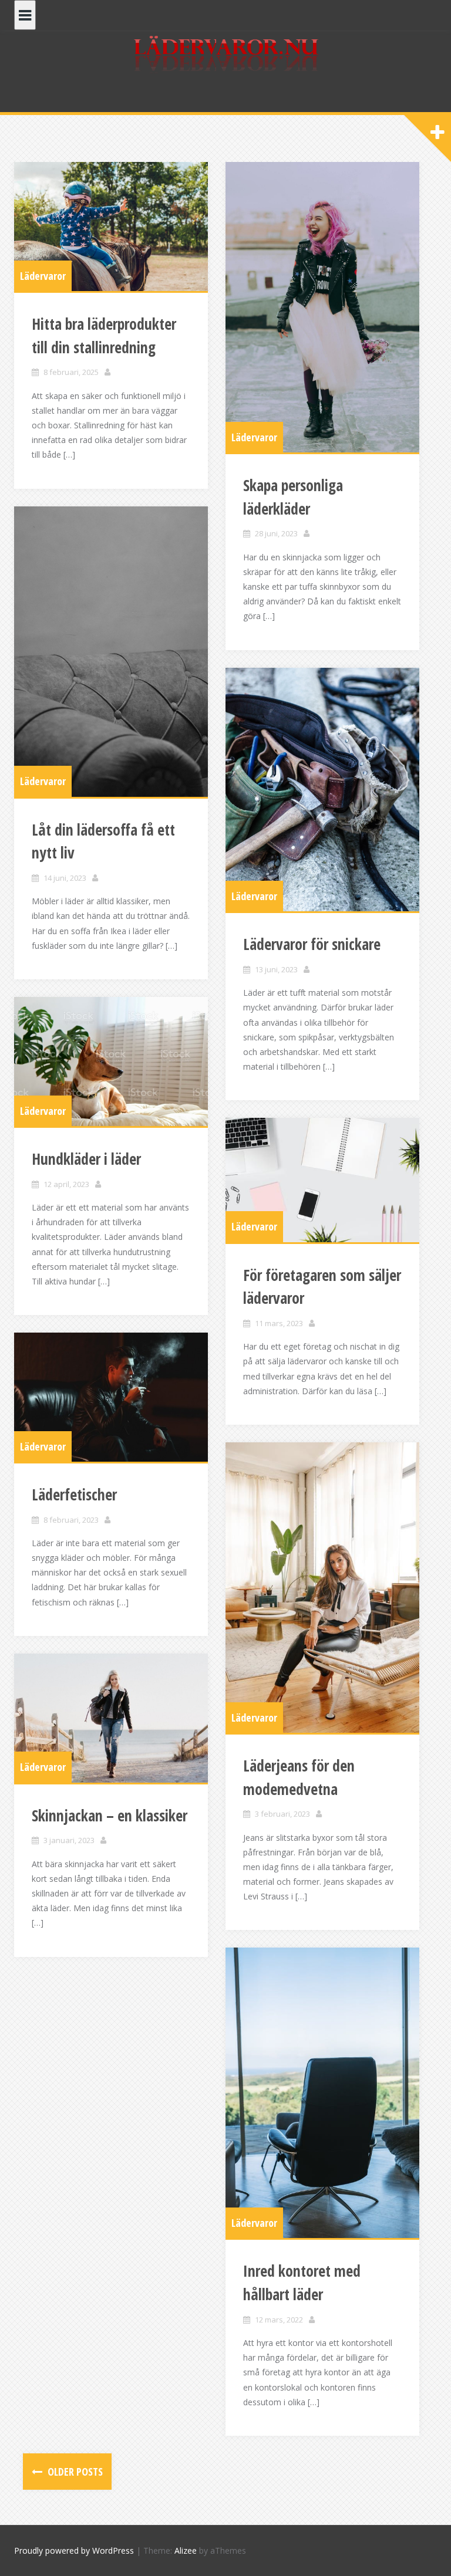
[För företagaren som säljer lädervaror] (322, 1180)
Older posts (74, 2472)
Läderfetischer (74, 1495)
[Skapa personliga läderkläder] (322, 307)
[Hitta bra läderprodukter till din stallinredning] (111, 227)
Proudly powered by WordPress (74, 2550)
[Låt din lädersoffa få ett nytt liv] (111, 652)
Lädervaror (43, 276)
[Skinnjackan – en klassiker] (111, 1718)
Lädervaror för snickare (312, 944)
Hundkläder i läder (86, 1159)
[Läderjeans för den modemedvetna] (322, 1588)
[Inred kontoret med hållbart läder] (322, 2093)
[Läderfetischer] (111, 1397)
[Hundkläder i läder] (111, 1061)
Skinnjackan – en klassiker (110, 1816)
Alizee (186, 2550)
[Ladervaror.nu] (225, 55)
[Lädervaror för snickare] (322, 790)
